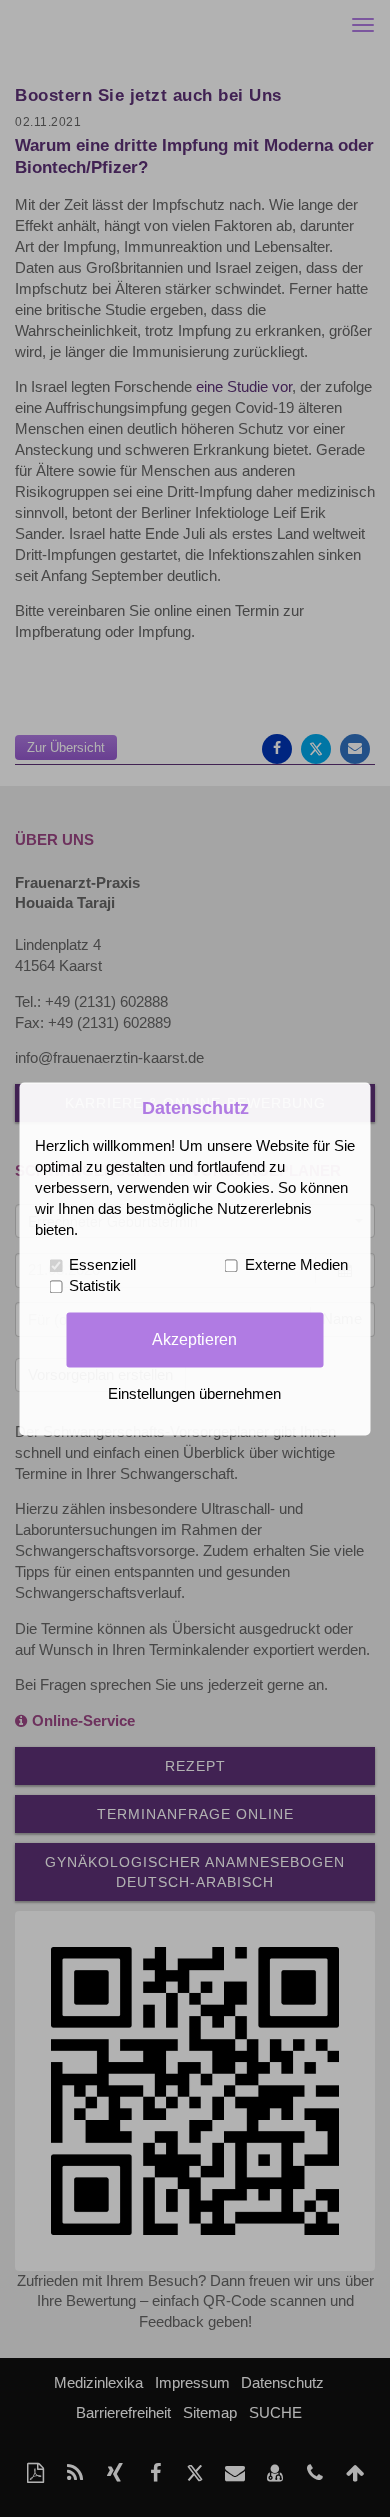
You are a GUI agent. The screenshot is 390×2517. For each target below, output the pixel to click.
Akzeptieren (194, 1339)
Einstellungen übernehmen (194, 1394)
